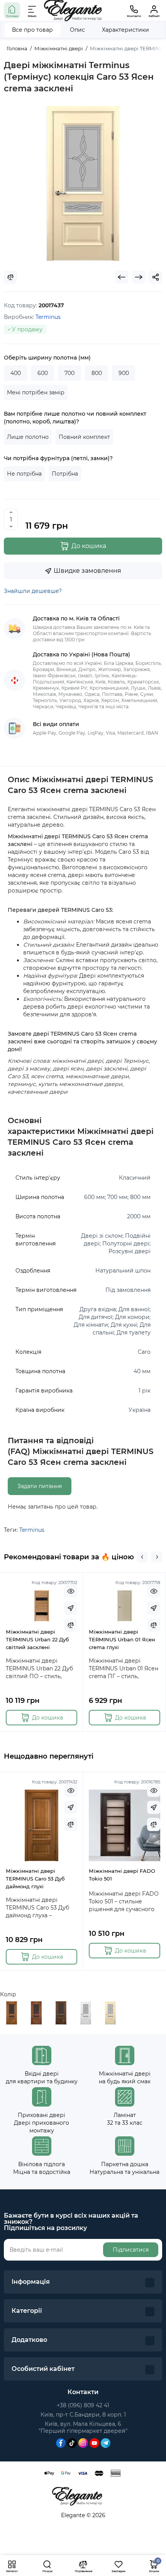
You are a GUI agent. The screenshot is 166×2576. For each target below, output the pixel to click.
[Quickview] (71, 1591)
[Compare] (10, 277)
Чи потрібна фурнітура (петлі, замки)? (58, 458)
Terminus (32, 1530)
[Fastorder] (71, 1608)
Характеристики (125, 30)
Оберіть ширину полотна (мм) (47, 358)
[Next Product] (139, 277)
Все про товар (32, 30)
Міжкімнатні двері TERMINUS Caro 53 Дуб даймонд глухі (35, 1879)
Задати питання (40, 1486)
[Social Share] (156, 277)
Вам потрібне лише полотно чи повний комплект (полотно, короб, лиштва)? (75, 418)
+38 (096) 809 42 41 (83, 2405)
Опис (77, 30)
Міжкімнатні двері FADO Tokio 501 (122, 1875)
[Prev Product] (122, 277)
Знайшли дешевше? (33, 591)
